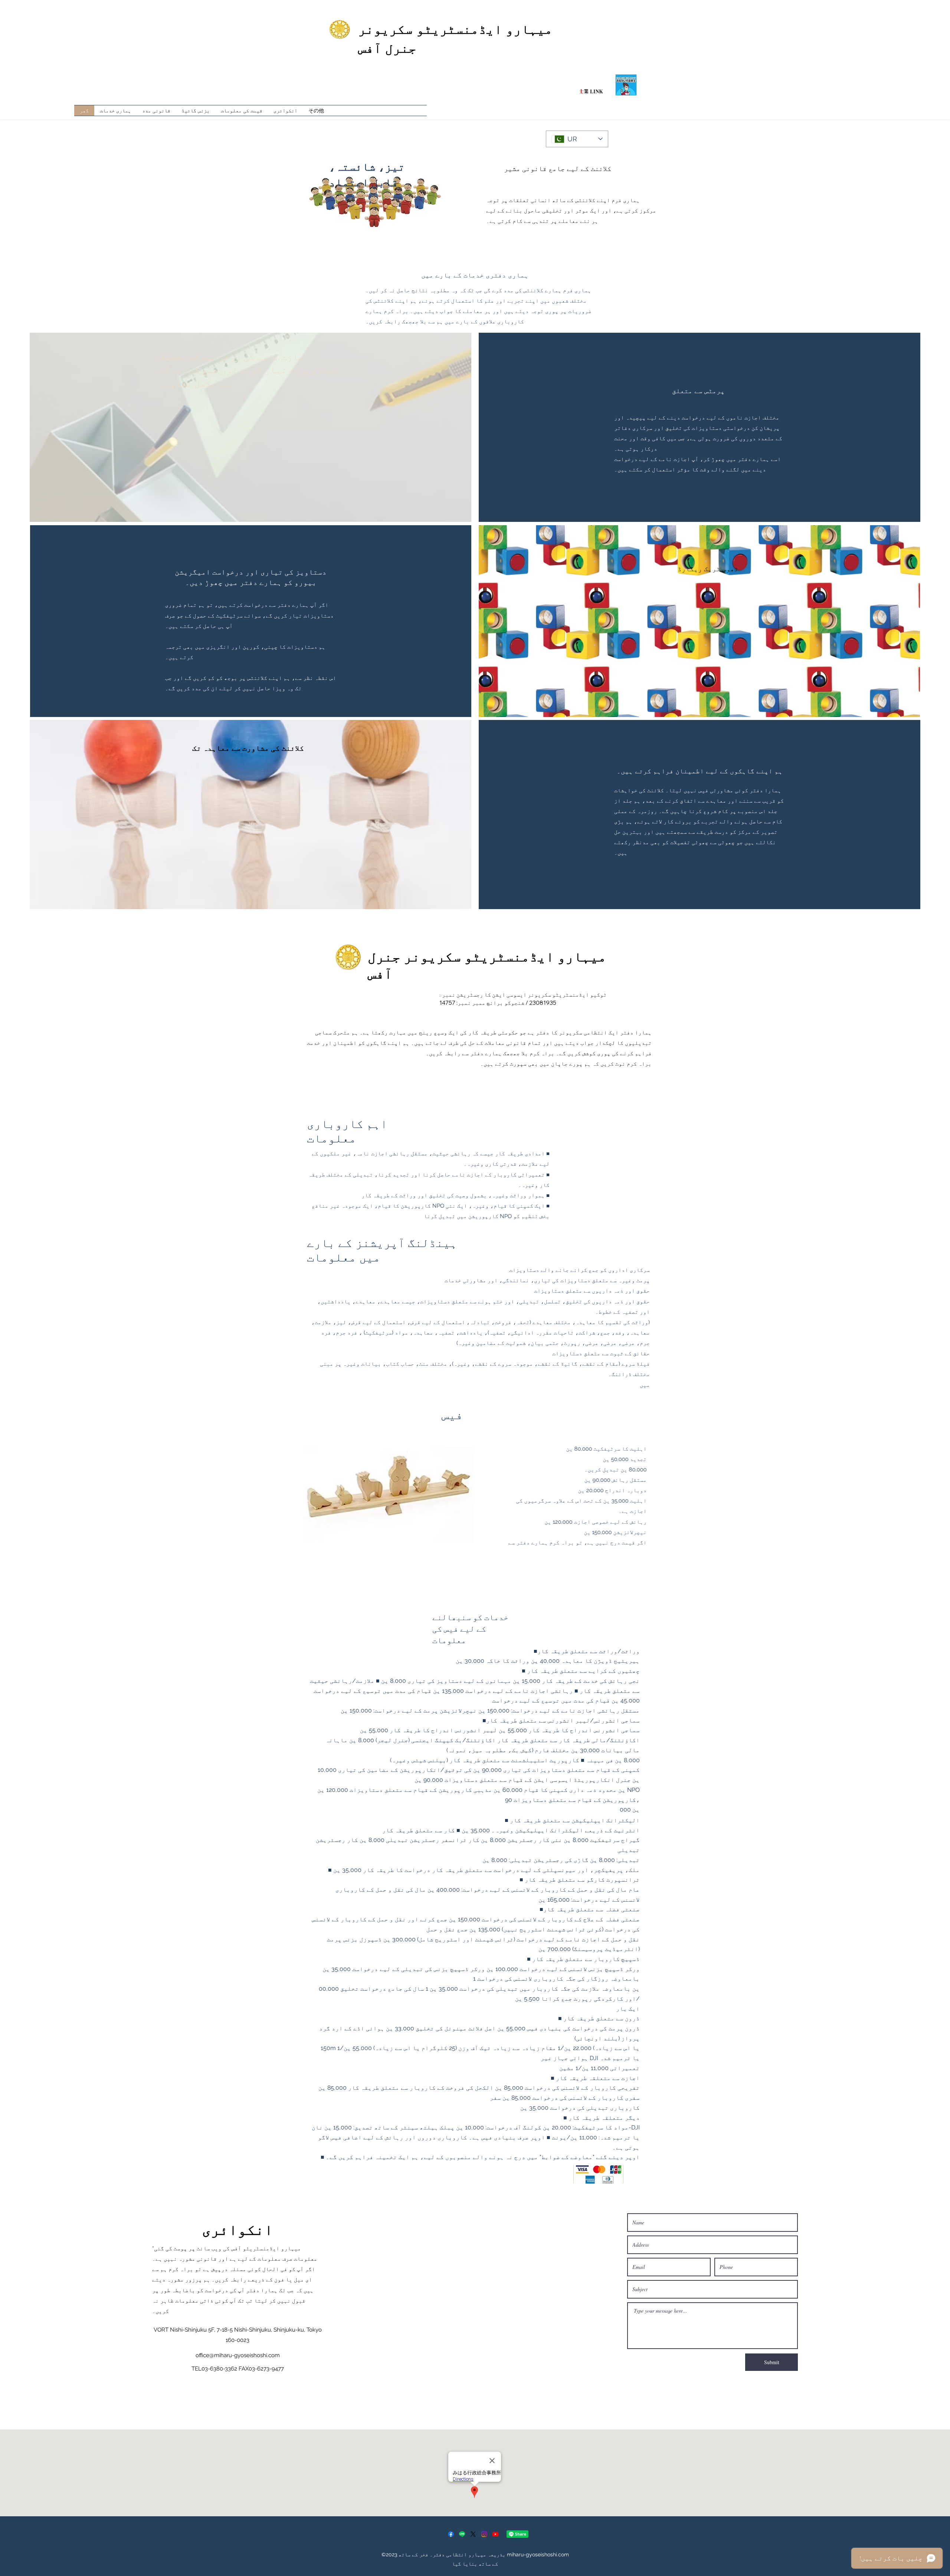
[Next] (919, 1495)
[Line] (462, 2534)
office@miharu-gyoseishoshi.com (238, 2355)
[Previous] (31, 1495)
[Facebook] (451, 2534)
